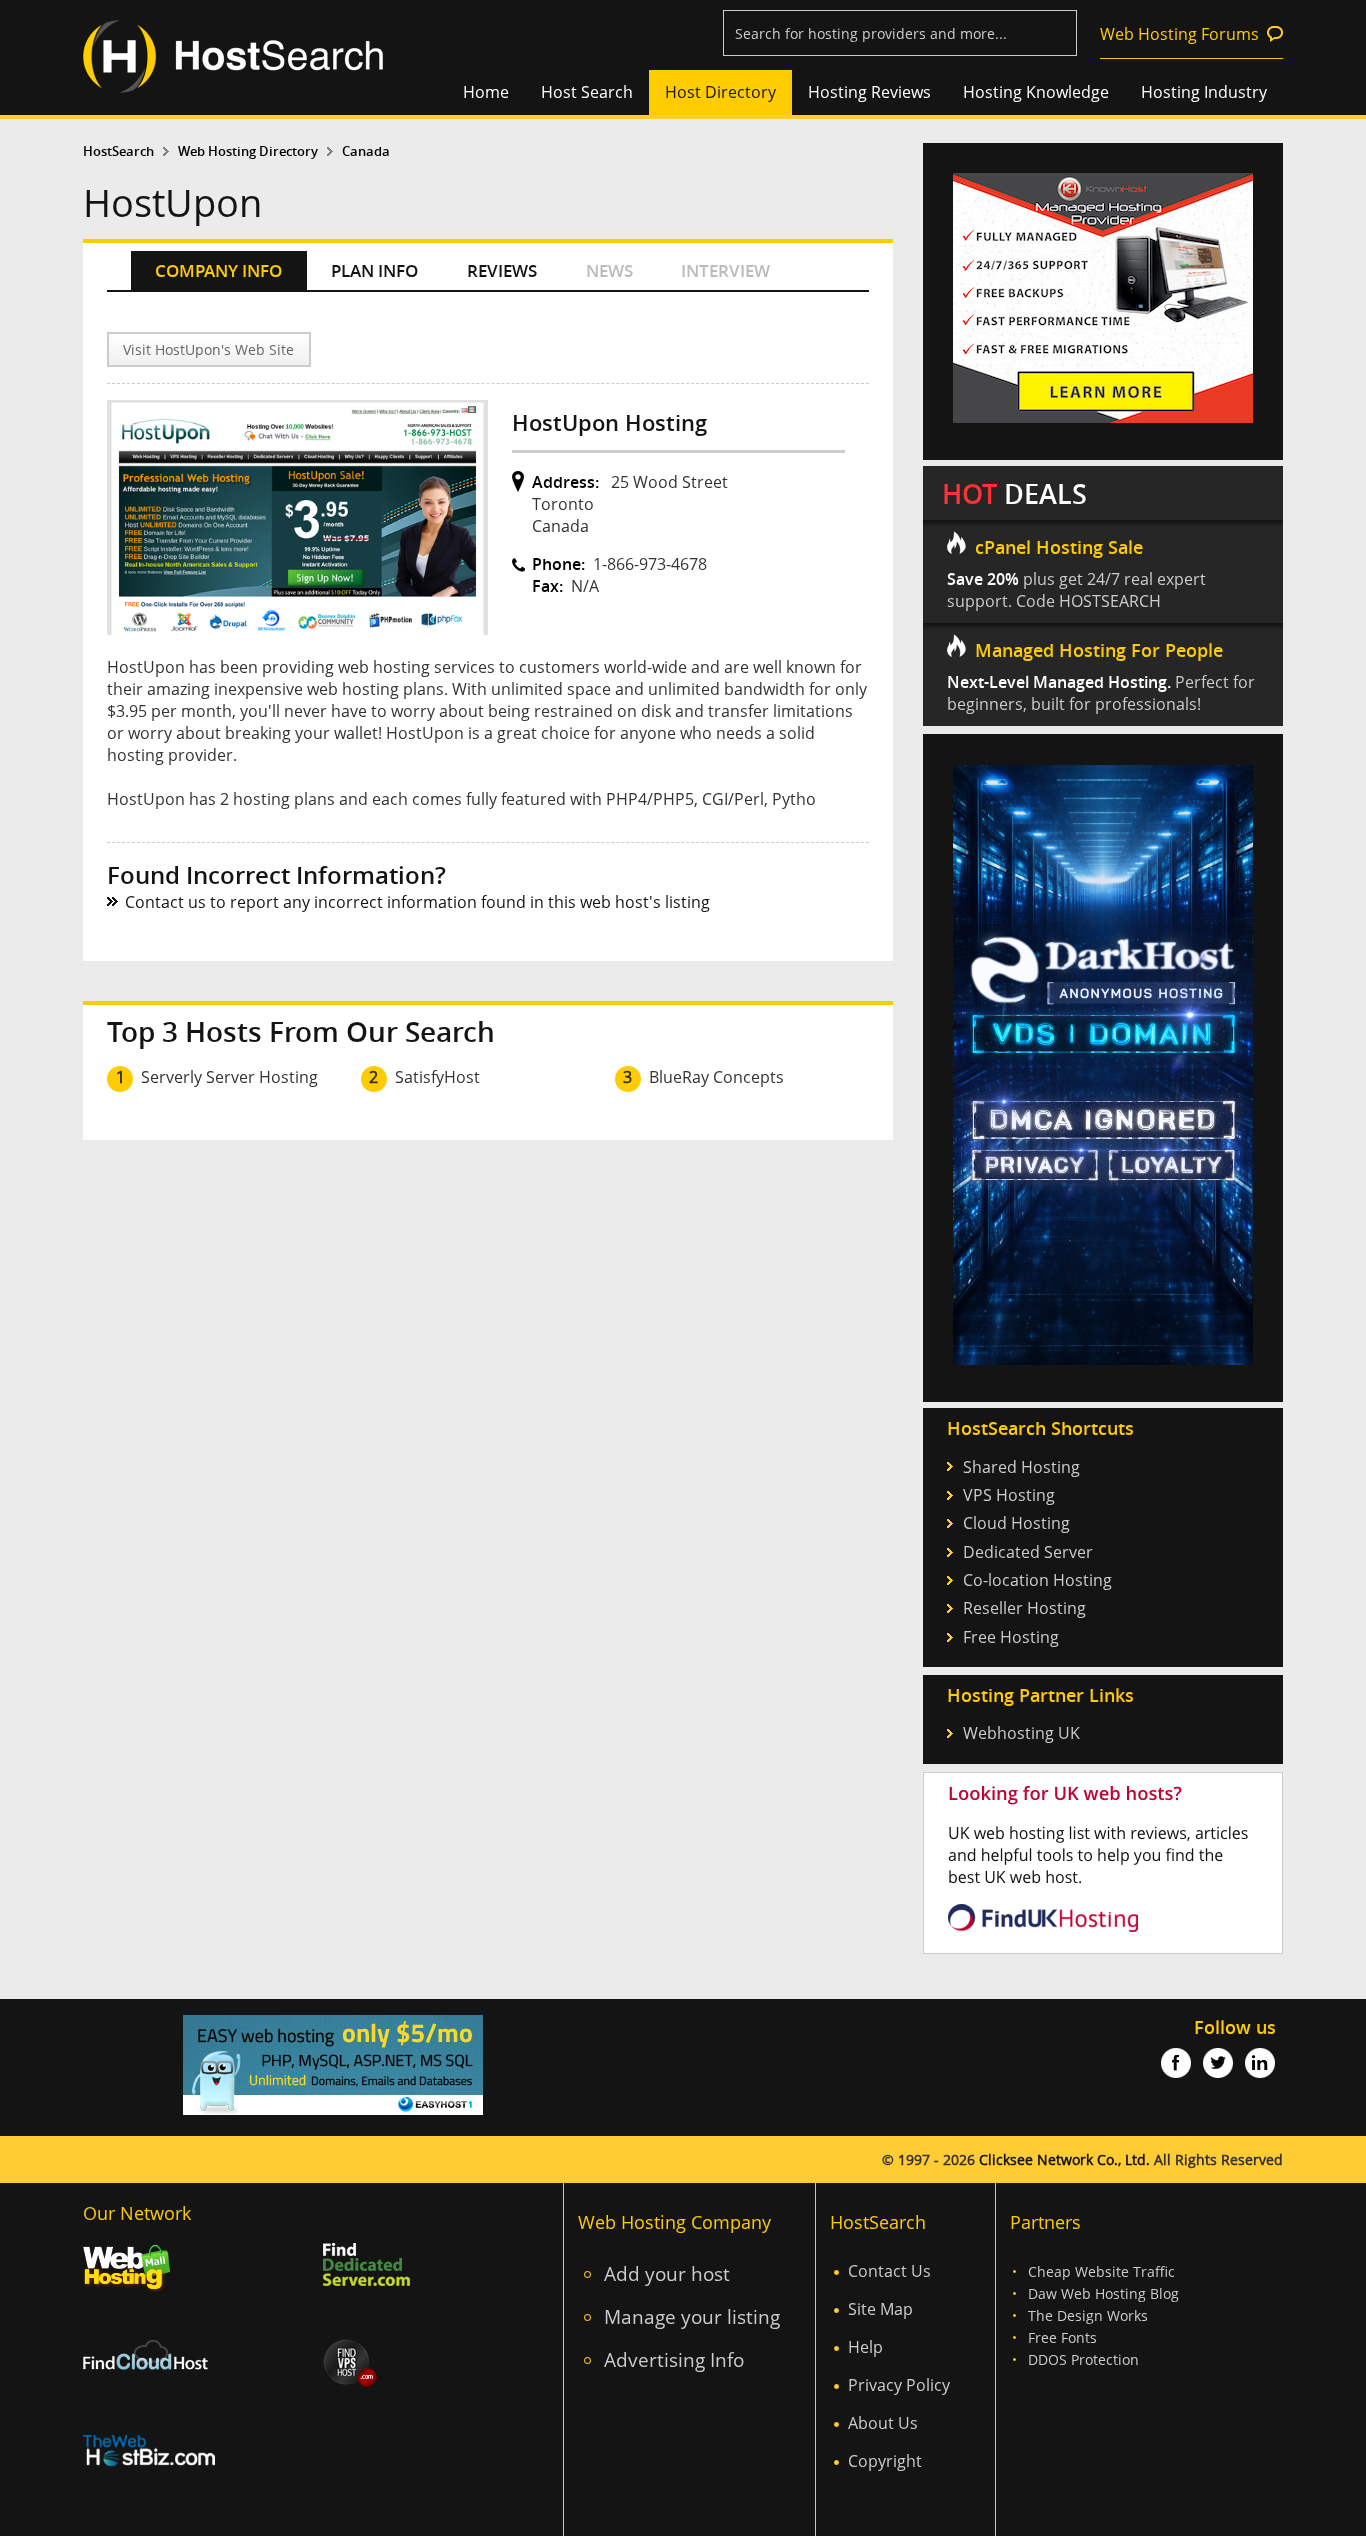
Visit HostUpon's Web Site (208, 349)
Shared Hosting (1021, 1467)
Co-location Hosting (1037, 1580)
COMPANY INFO (218, 270)
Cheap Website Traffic (1101, 2271)
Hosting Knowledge (1036, 92)
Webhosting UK (1021, 1733)
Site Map (880, 2309)
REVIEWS (502, 270)
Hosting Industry (1204, 92)
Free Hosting (1011, 1637)
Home (486, 92)
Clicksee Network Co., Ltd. (1064, 2159)
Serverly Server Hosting (229, 1077)
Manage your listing (692, 2316)
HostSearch (118, 151)
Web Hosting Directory (248, 151)
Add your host (667, 2273)
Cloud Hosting (1016, 1523)
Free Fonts (1062, 2337)
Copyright (885, 2461)
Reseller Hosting (1024, 1608)
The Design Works (1088, 2315)
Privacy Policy (899, 2385)
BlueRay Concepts (716, 1077)
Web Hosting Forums (1179, 34)
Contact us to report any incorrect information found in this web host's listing (417, 902)
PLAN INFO (374, 270)
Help (865, 2347)
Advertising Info (674, 2359)
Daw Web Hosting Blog (1103, 2293)
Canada (366, 151)
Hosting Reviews (869, 92)
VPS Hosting (1009, 1495)
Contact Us (889, 2271)
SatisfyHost (437, 1077)
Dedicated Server (1028, 1552)
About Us (883, 2423)
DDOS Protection (1083, 2359)
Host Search (587, 92)
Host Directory (720, 92)
